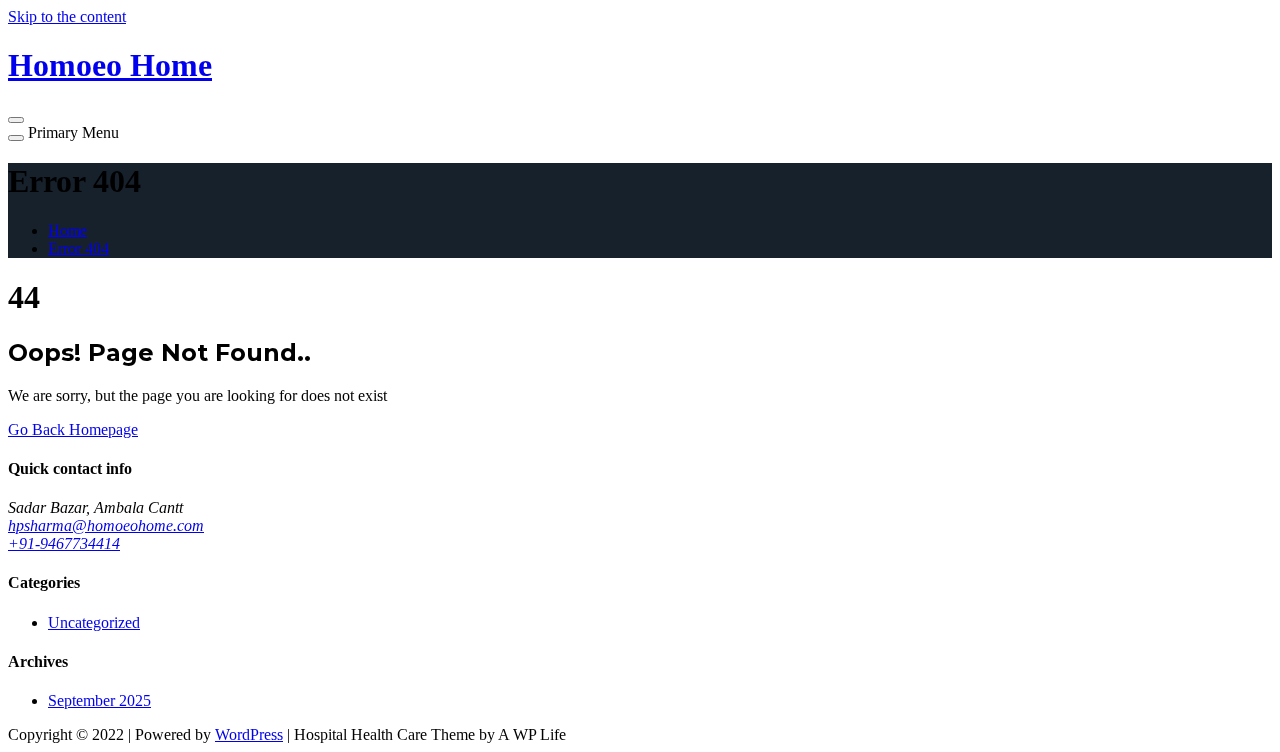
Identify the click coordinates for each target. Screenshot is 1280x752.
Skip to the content (67, 16)
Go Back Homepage (73, 429)
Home (67, 230)
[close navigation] (16, 138)
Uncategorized (94, 622)
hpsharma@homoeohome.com (106, 525)
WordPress (249, 734)
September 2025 (99, 700)
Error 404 (78, 248)
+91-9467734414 (64, 543)
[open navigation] (16, 120)
